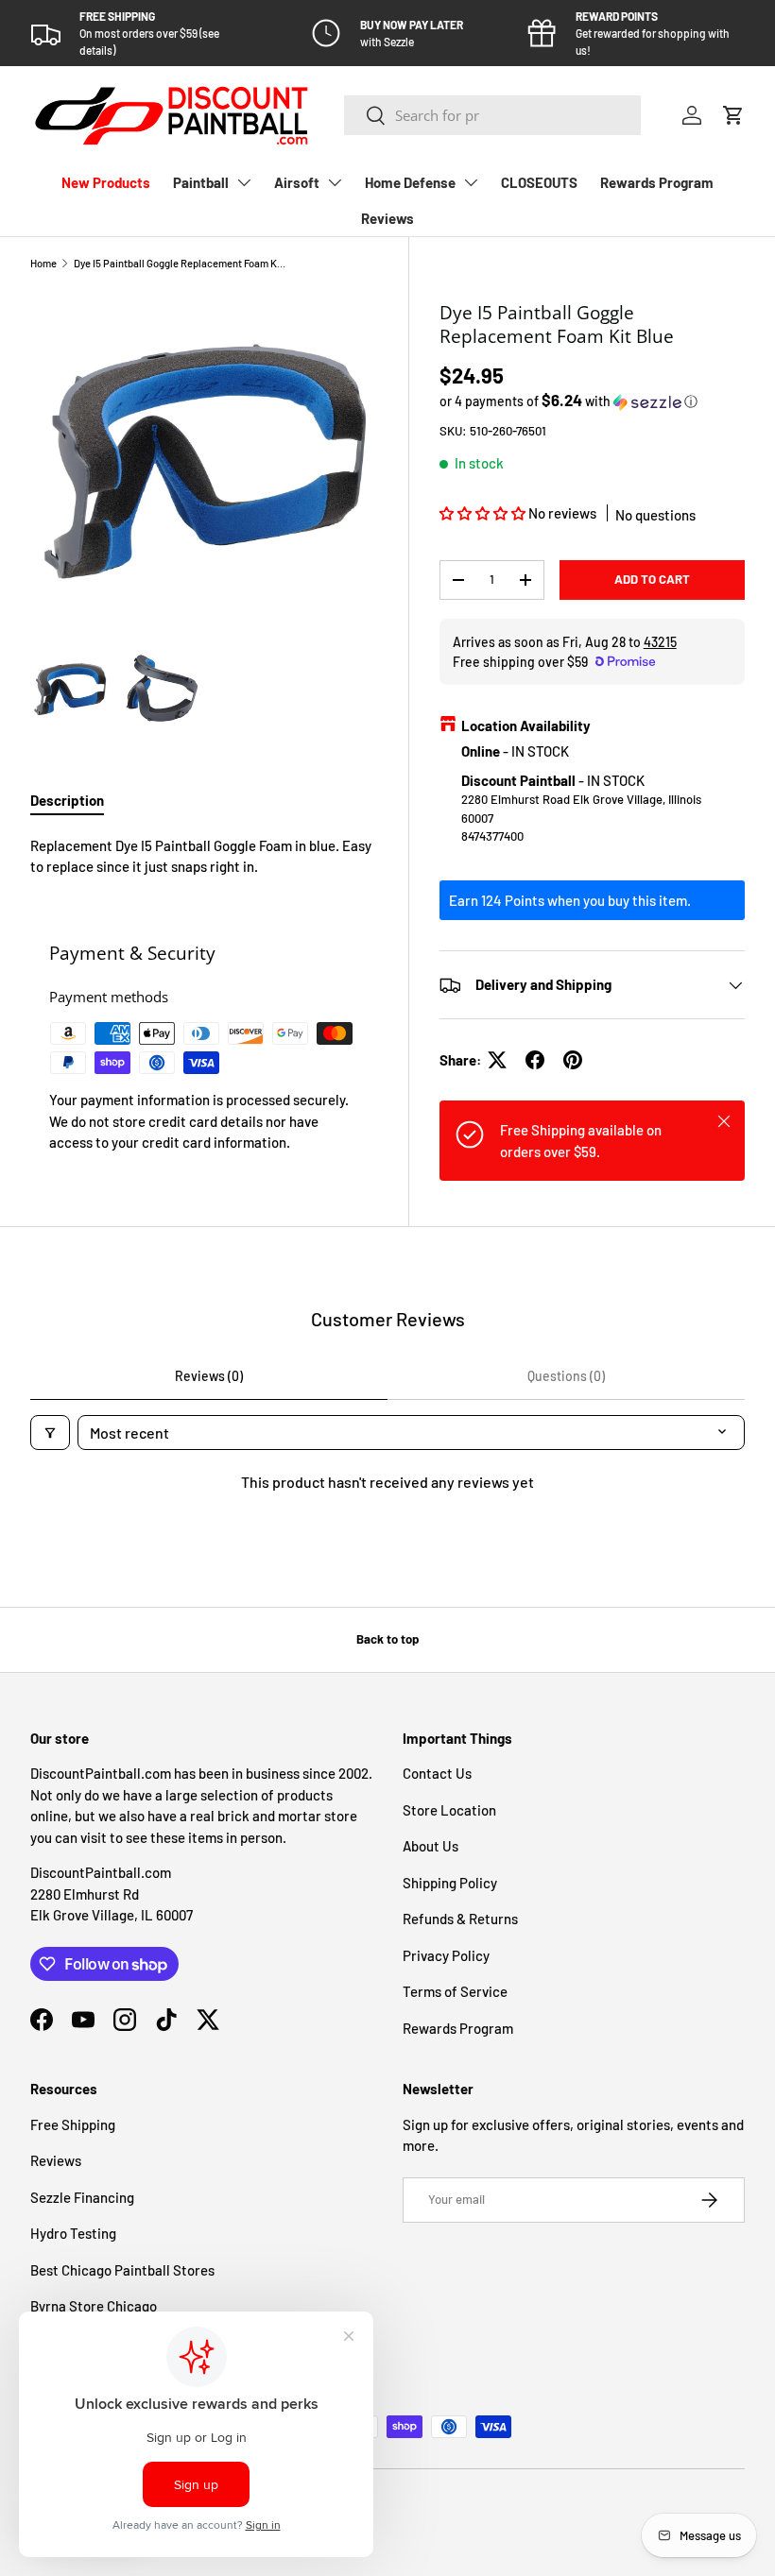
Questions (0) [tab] (566, 1376)
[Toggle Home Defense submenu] (471, 182)
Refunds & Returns (460, 1919)
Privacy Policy (446, 1955)
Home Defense (410, 182)
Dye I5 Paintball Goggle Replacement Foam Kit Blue (180, 263)
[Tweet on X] (497, 1060)
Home (43, 263)
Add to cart (652, 579)
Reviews (387, 218)
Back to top (387, 1639)
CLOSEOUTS (539, 182)
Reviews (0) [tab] (209, 1376)
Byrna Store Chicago (94, 2306)
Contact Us (437, 1773)
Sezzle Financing (82, 2197)
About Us (431, 1846)
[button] (733, 115)
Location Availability (526, 725)
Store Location (449, 1810)
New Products (106, 182)
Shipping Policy (450, 1883)
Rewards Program (657, 182)
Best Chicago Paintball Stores (122, 2270)
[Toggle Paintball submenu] (244, 182)
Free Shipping (73, 2124)
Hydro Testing (73, 2233)
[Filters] (50, 1433)
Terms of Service (455, 1991)
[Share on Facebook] (535, 1060)
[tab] (67, 800)
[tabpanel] (204, 856)
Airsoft (297, 182)
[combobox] (492, 115)
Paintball (201, 182)
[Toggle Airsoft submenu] (335, 182)
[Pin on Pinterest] (573, 1060)
